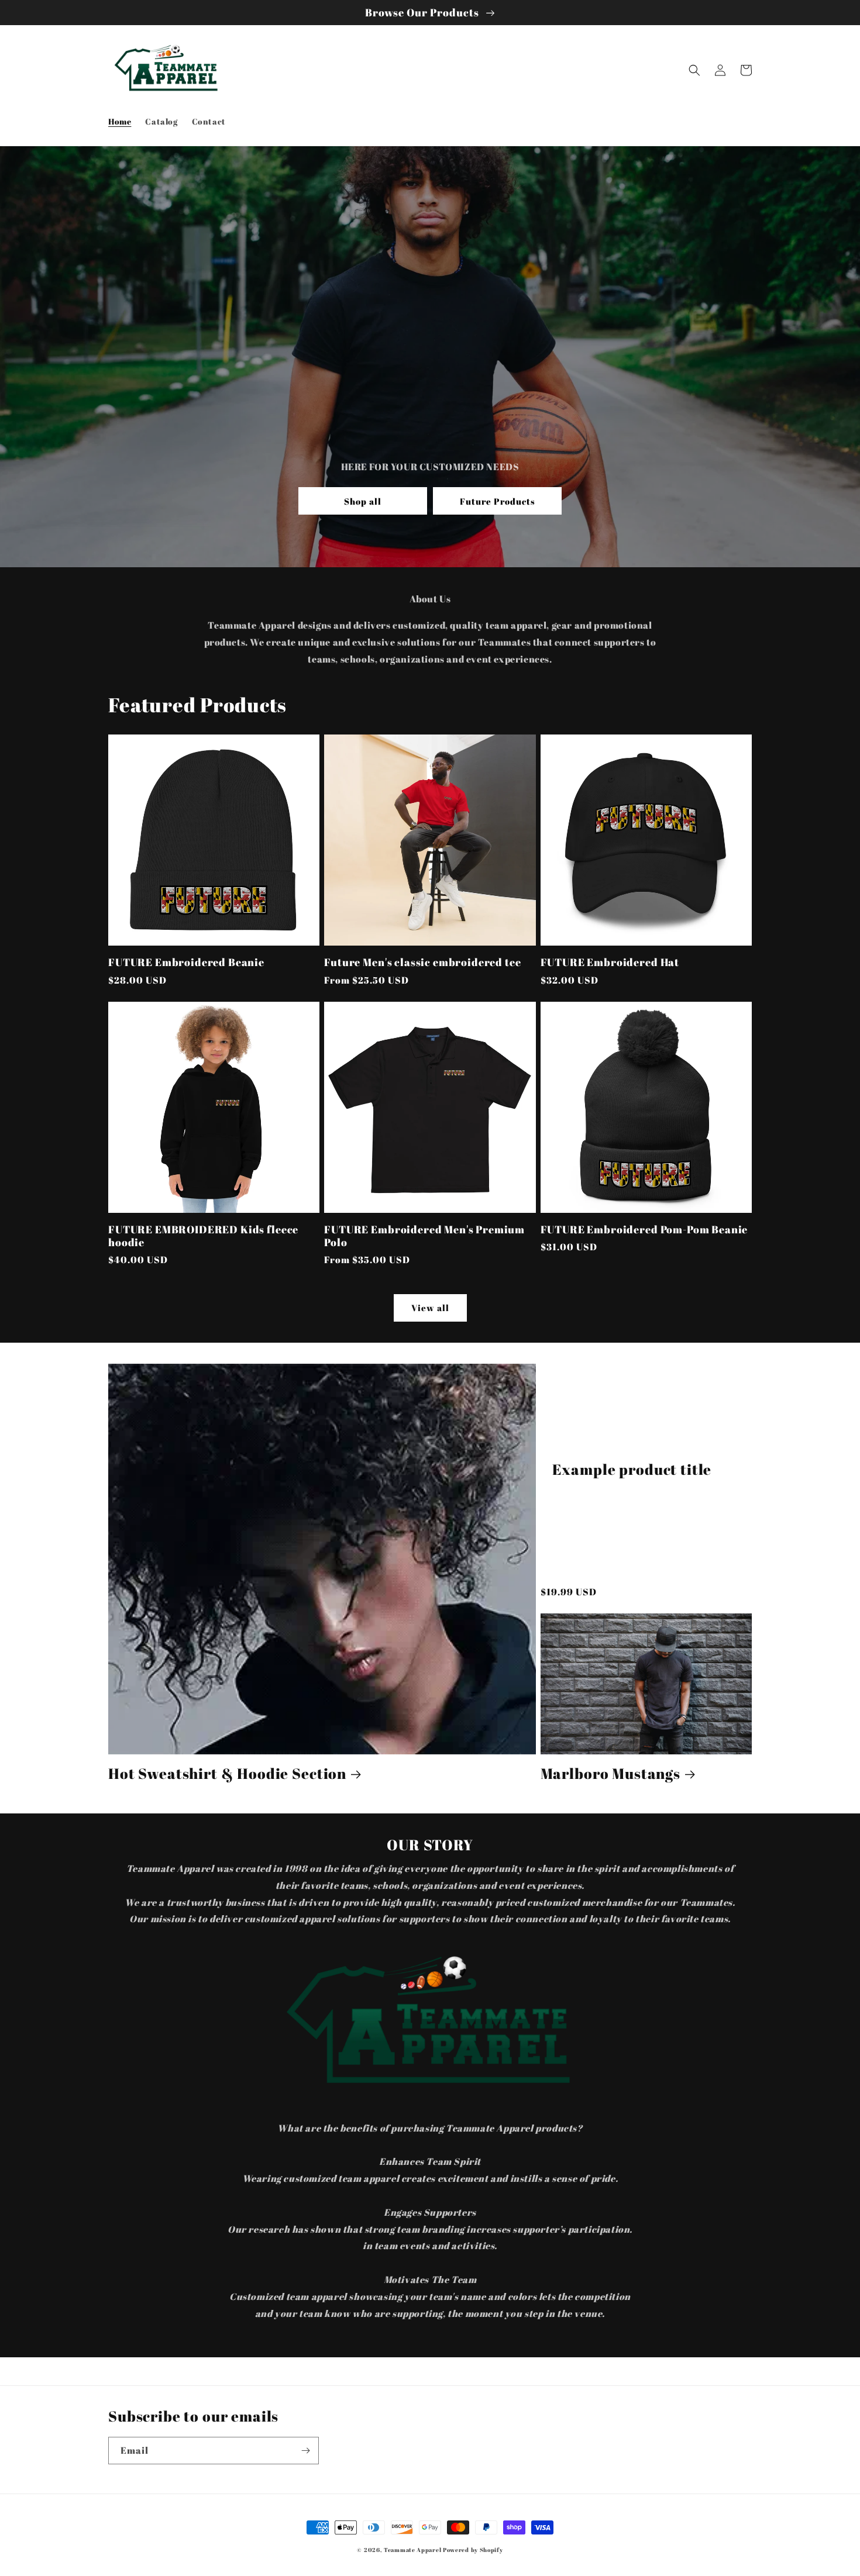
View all (430, 1308)
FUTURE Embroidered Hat (610, 962)
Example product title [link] (632, 1469)
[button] (694, 70)
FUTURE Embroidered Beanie (186, 962)
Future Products (498, 501)
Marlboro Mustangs (610, 1773)
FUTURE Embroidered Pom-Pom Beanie (644, 1229)
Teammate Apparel (412, 2550)
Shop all (363, 501)
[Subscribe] (305, 2451)
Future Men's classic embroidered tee (422, 962)
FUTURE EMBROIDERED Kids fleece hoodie (203, 1236)
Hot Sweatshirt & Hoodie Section (227, 1773)
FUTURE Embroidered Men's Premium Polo (424, 1236)
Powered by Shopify (473, 2550)
